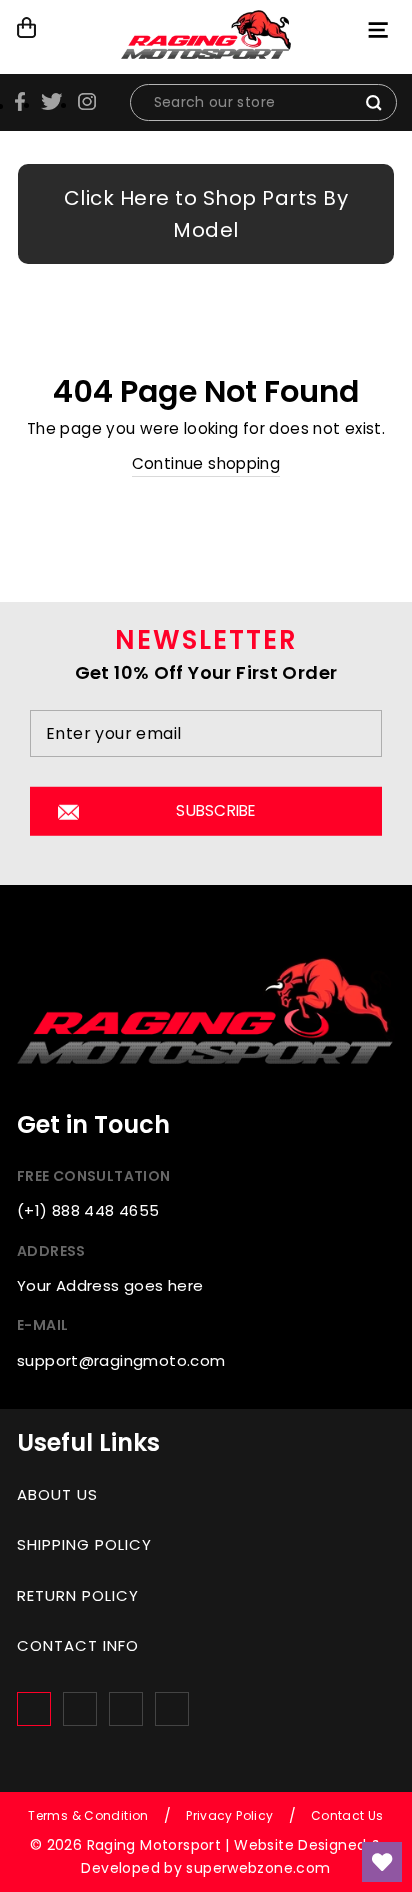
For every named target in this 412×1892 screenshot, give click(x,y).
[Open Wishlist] (382, 1862)
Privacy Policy (229, 1815)
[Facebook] (34, 1709)
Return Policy (78, 1595)
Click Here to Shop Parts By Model (206, 214)
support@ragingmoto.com (121, 1360)
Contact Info (78, 1645)
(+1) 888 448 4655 (88, 1210)
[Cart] (27, 28)
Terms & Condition (88, 1815)
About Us (57, 1494)
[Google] (126, 1709)
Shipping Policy (84, 1544)
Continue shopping (206, 463)
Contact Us (347, 1815)
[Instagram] (80, 1709)
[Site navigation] (380, 29)
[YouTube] (172, 1709)
